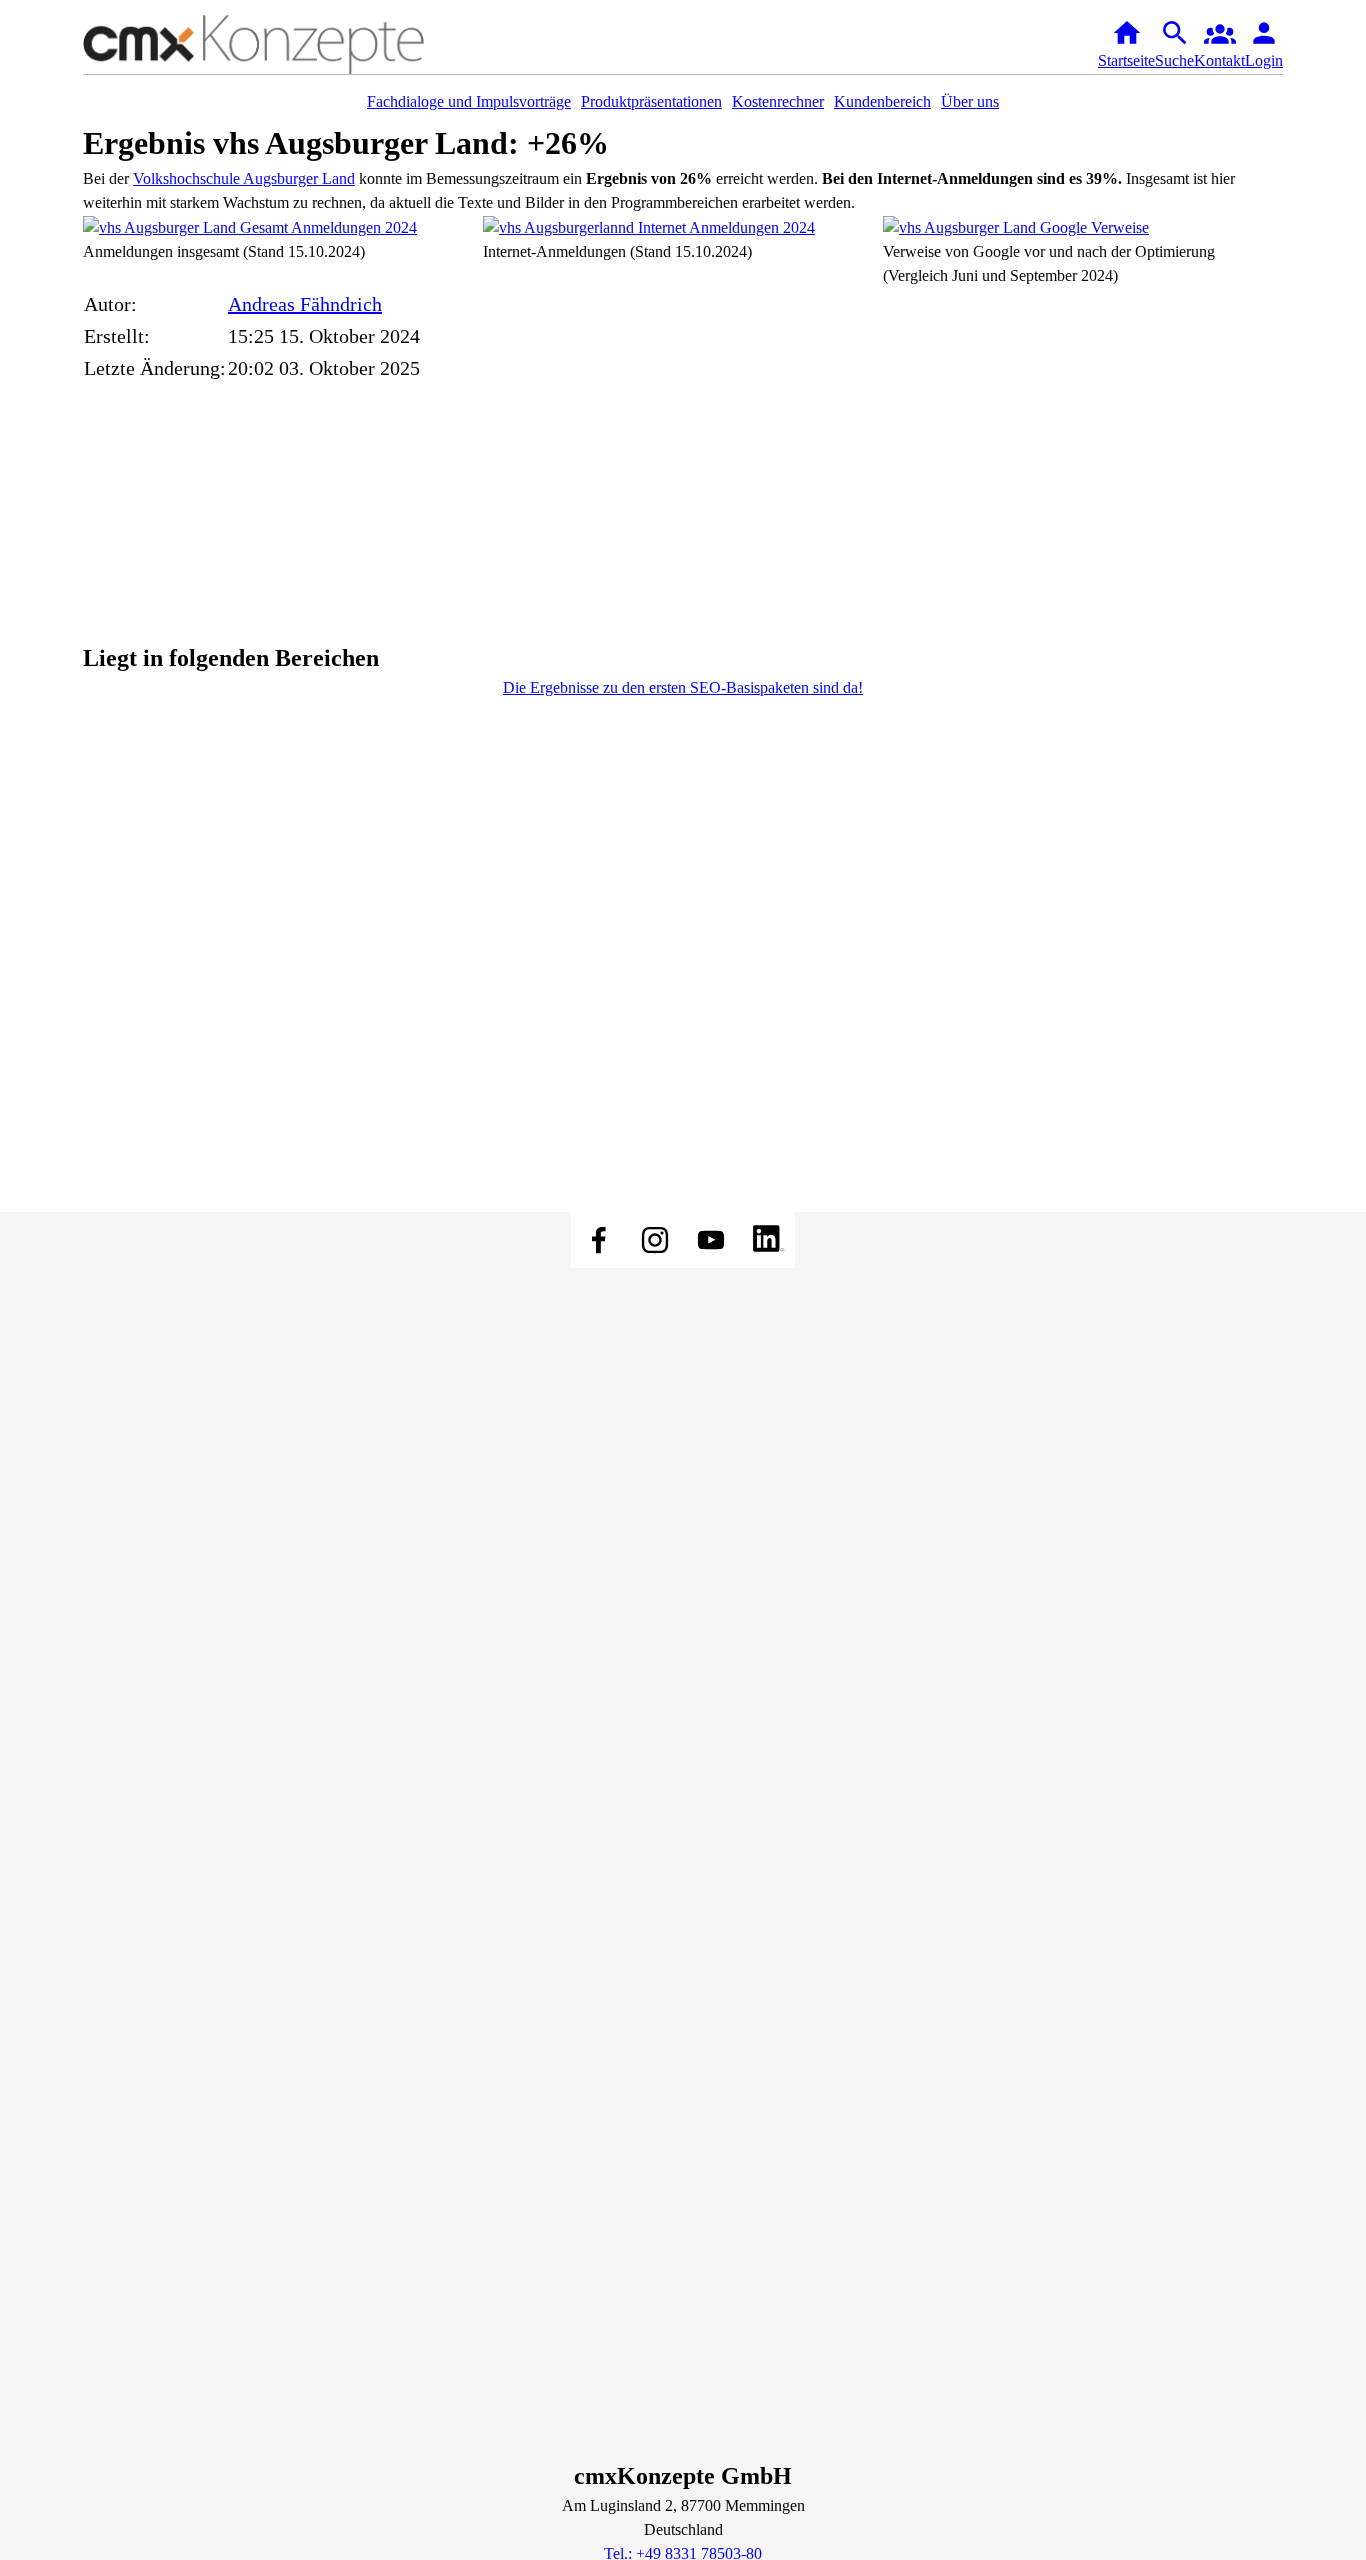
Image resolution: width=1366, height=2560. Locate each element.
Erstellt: (117, 336)
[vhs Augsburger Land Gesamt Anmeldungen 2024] (250, 226)
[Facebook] (599, 1240)
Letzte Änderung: (155, 368)
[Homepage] (282, 44)
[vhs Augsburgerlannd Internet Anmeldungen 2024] (649, 226)
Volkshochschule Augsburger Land (244, 178)
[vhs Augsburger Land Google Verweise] (1016, 226)
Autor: (110, 304)
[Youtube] (711, 1240)
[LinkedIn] (767, 1240)
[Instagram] (655, 1240)
